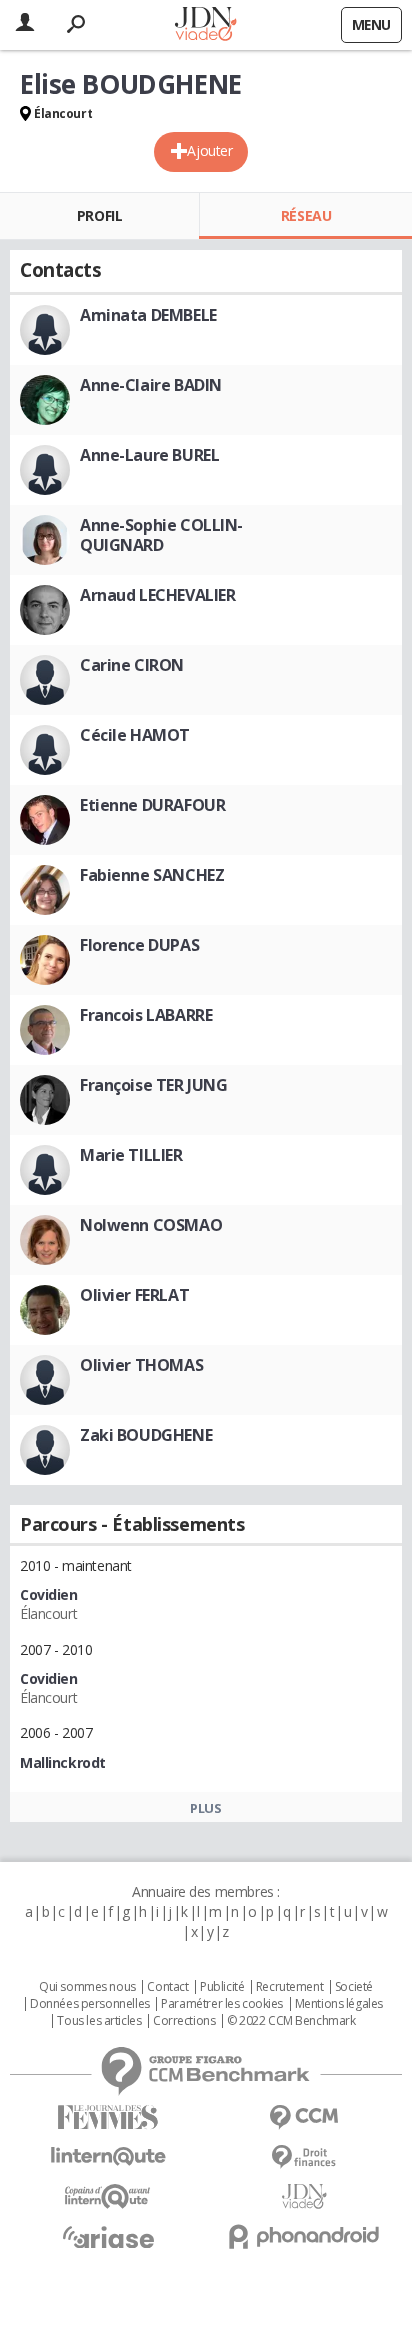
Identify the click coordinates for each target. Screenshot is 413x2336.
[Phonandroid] (304, 2236)
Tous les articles (99, 2021)
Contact (167, 1987)
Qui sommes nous (87, 1987)
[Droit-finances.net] (304, 2157)
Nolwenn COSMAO (151, 1225)
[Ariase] (108, 2237)
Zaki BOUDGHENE (146, 1435)
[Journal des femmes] (108, 2117)
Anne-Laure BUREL (149, 455)
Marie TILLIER (131, 1155)
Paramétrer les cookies (222, 2004)
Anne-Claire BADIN (151, 385)
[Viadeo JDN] (304, 2196)
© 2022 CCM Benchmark (291, 2021)
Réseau (306, 215)
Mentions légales (339, 2004)
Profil (99, 215)
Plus (205, 1808)
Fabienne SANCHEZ (152, 875)
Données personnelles (90, 2004)
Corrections (184, 2021)
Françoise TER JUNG (153, 1085)
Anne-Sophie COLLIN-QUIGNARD (161, 535)
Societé (354, 1987)
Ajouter (209, 150)
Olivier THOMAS (141, 1365)
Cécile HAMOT (135, 735)
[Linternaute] (108, 2156)
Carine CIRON (132, 665)
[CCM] (304, 2117)
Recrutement (289, 1987)
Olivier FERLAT (134, 1295)
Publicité (222, 1987)
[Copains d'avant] (108, 2196)
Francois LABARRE (146, 1015)
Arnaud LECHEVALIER (157, 595)
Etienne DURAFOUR (152, 805)
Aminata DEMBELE (148, 315)
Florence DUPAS (139, 945)
